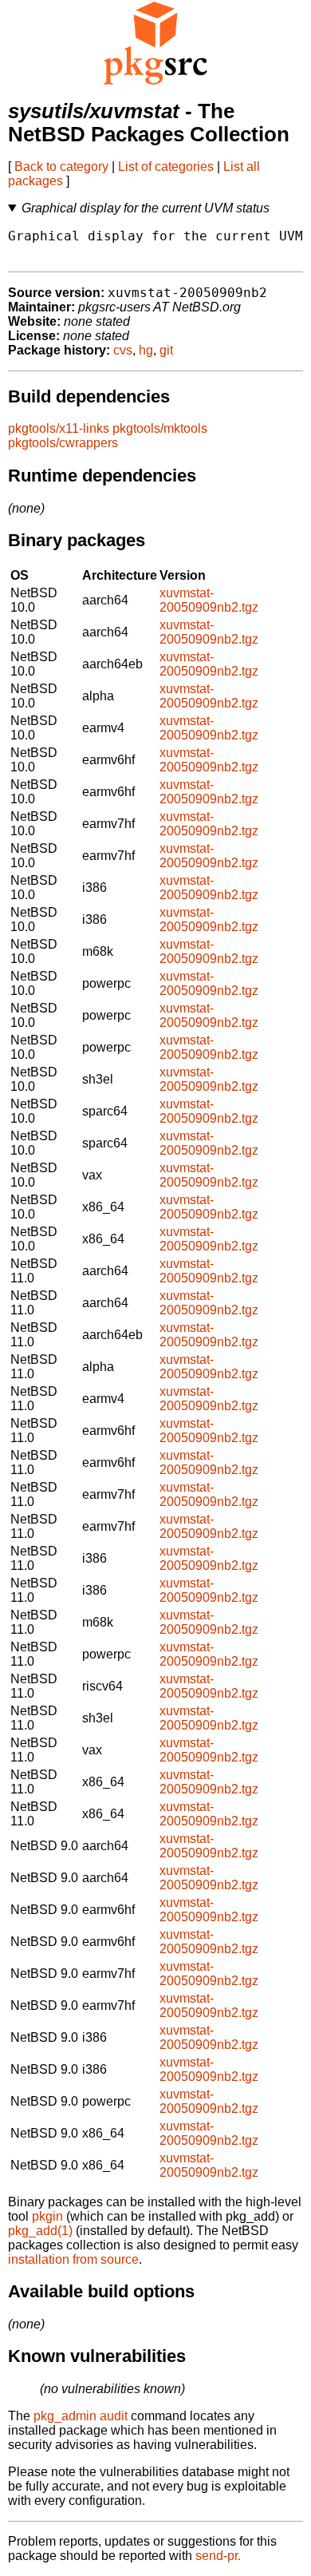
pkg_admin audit (81, 2416)
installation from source (73, 2259)
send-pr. (218, 2556)
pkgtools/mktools (160, 428)
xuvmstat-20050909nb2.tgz (209, 600)
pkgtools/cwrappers (63, 443)
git (166, 350)
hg (146, 350)
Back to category (61, 166)
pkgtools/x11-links (59, 428)
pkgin (47, 2216)
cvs (123, 350)
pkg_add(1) (40, 2231)
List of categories (166, 166)
